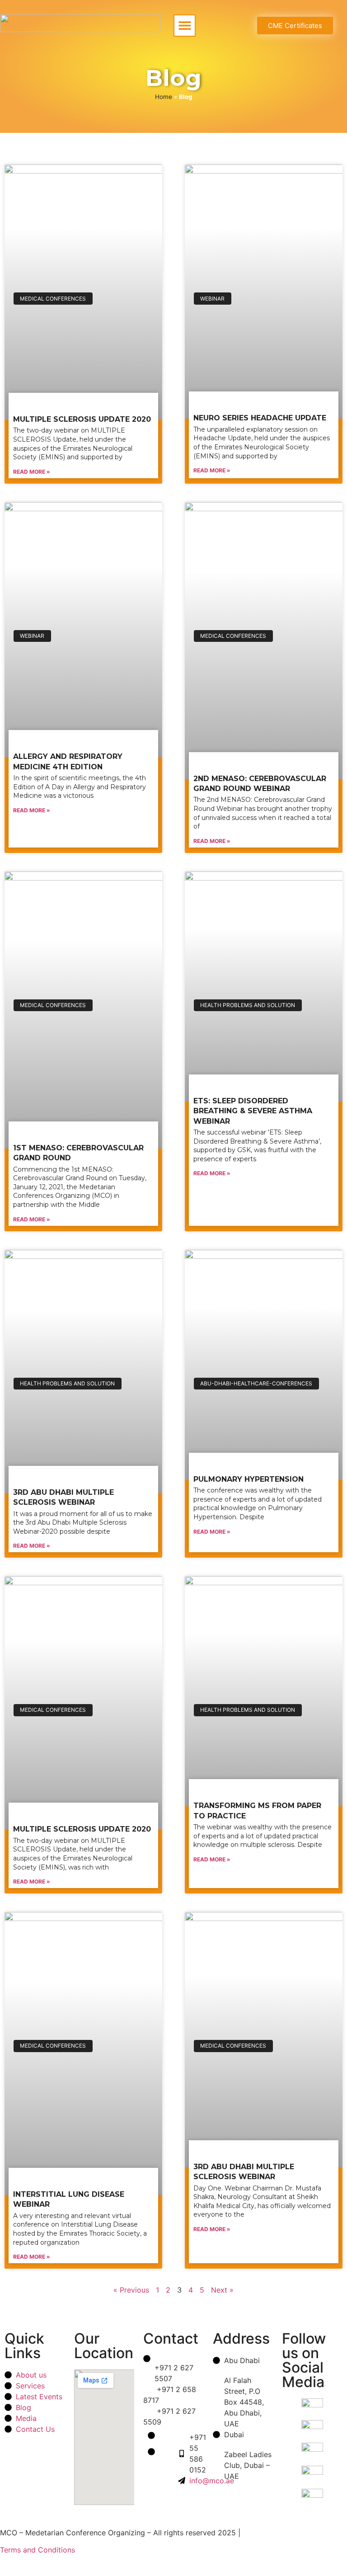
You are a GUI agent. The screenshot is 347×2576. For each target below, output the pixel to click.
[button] (185, 26)
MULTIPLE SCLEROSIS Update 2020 (82, 419)
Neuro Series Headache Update (260, 418)
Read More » (32, 472)
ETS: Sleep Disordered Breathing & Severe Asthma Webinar (253, 1111)
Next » (222, 2290)
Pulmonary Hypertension (249, 1479)
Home (164, 97)
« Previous (131, 2290)
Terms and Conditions (38, 2550)
